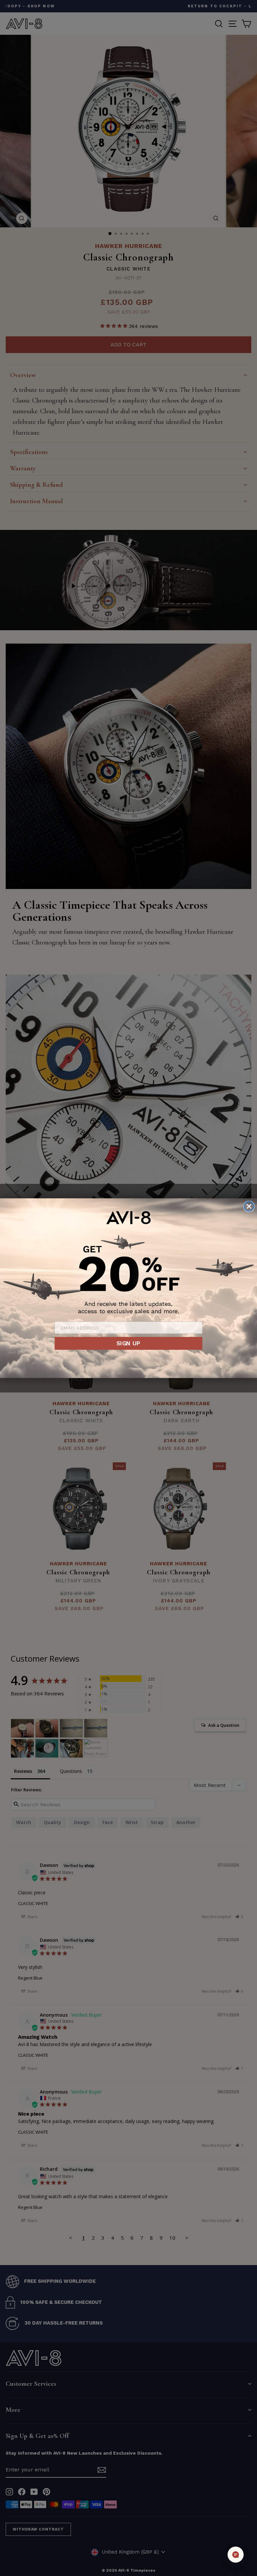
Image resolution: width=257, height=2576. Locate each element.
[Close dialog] (249, 1206)
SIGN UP (128, 1343)
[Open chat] (236, 2555)
